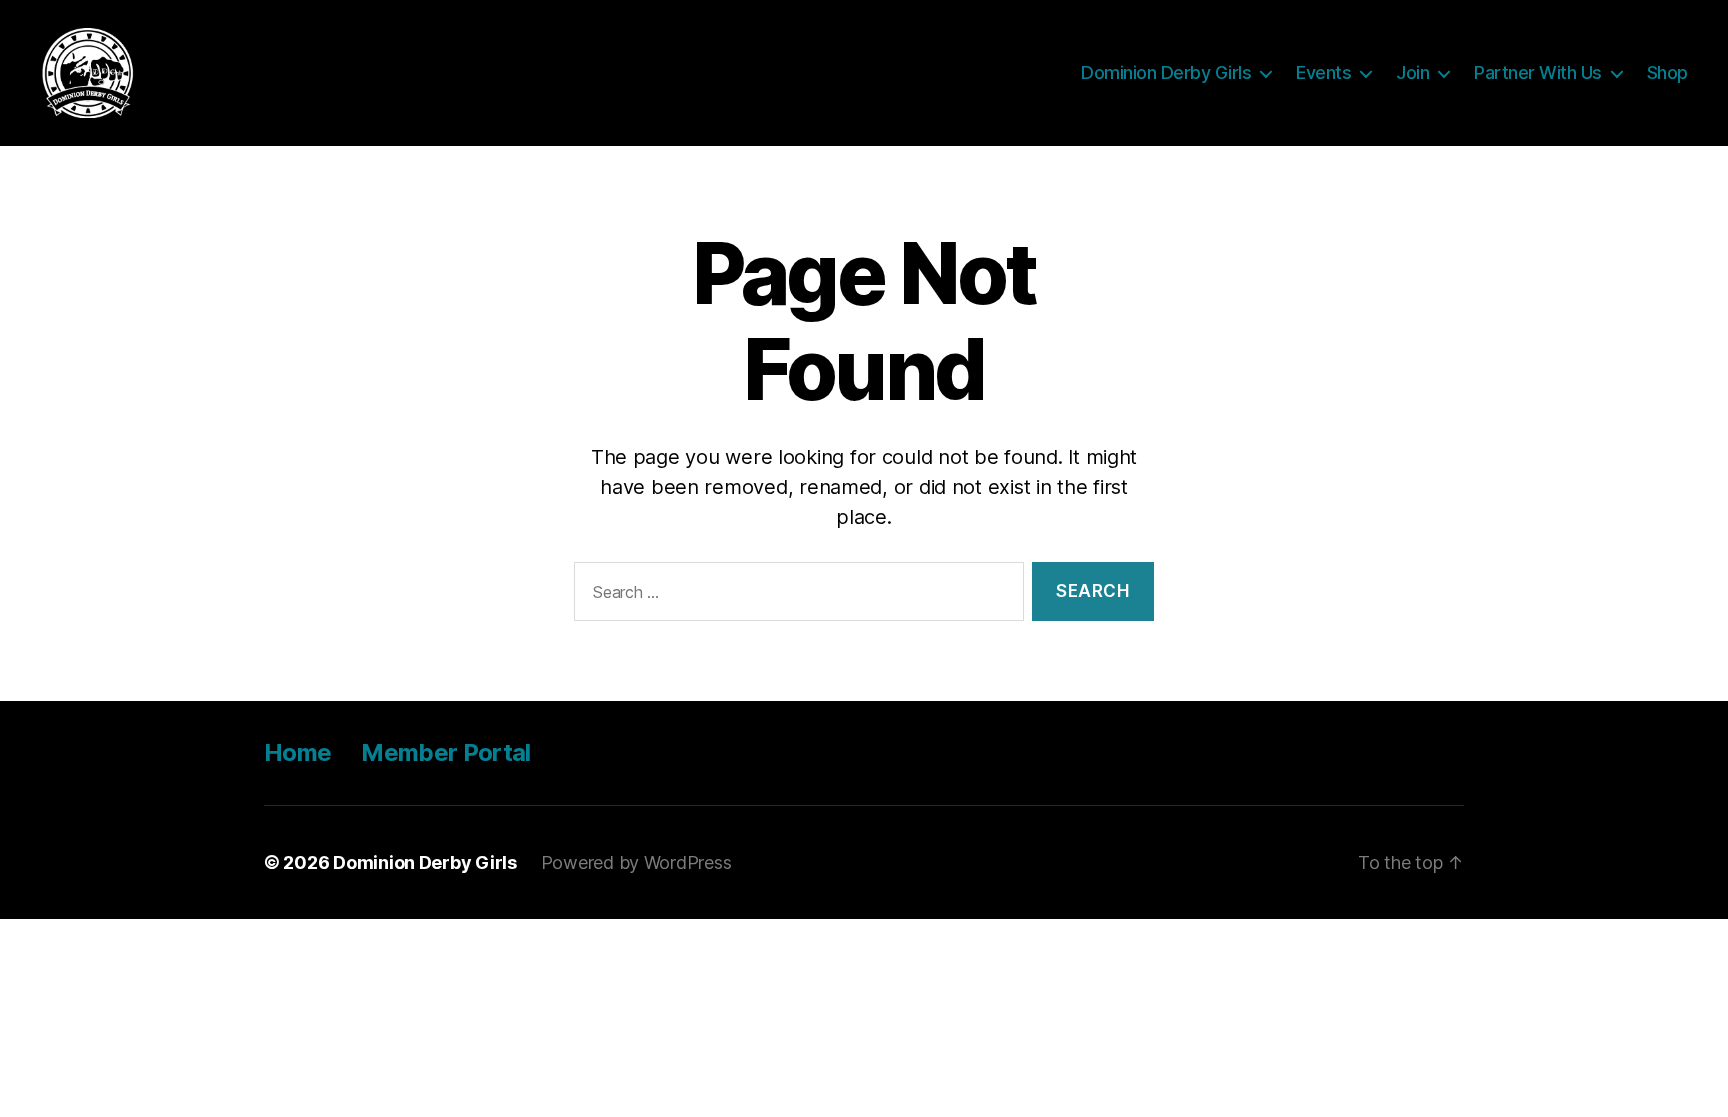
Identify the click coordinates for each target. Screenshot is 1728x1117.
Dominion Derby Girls (1166, 72)
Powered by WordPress (636, 862)
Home (297, 752)
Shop (1667, 72)
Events (1323, 72)
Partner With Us (1538, 72)
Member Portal (445, 752)
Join (1412, 72)
